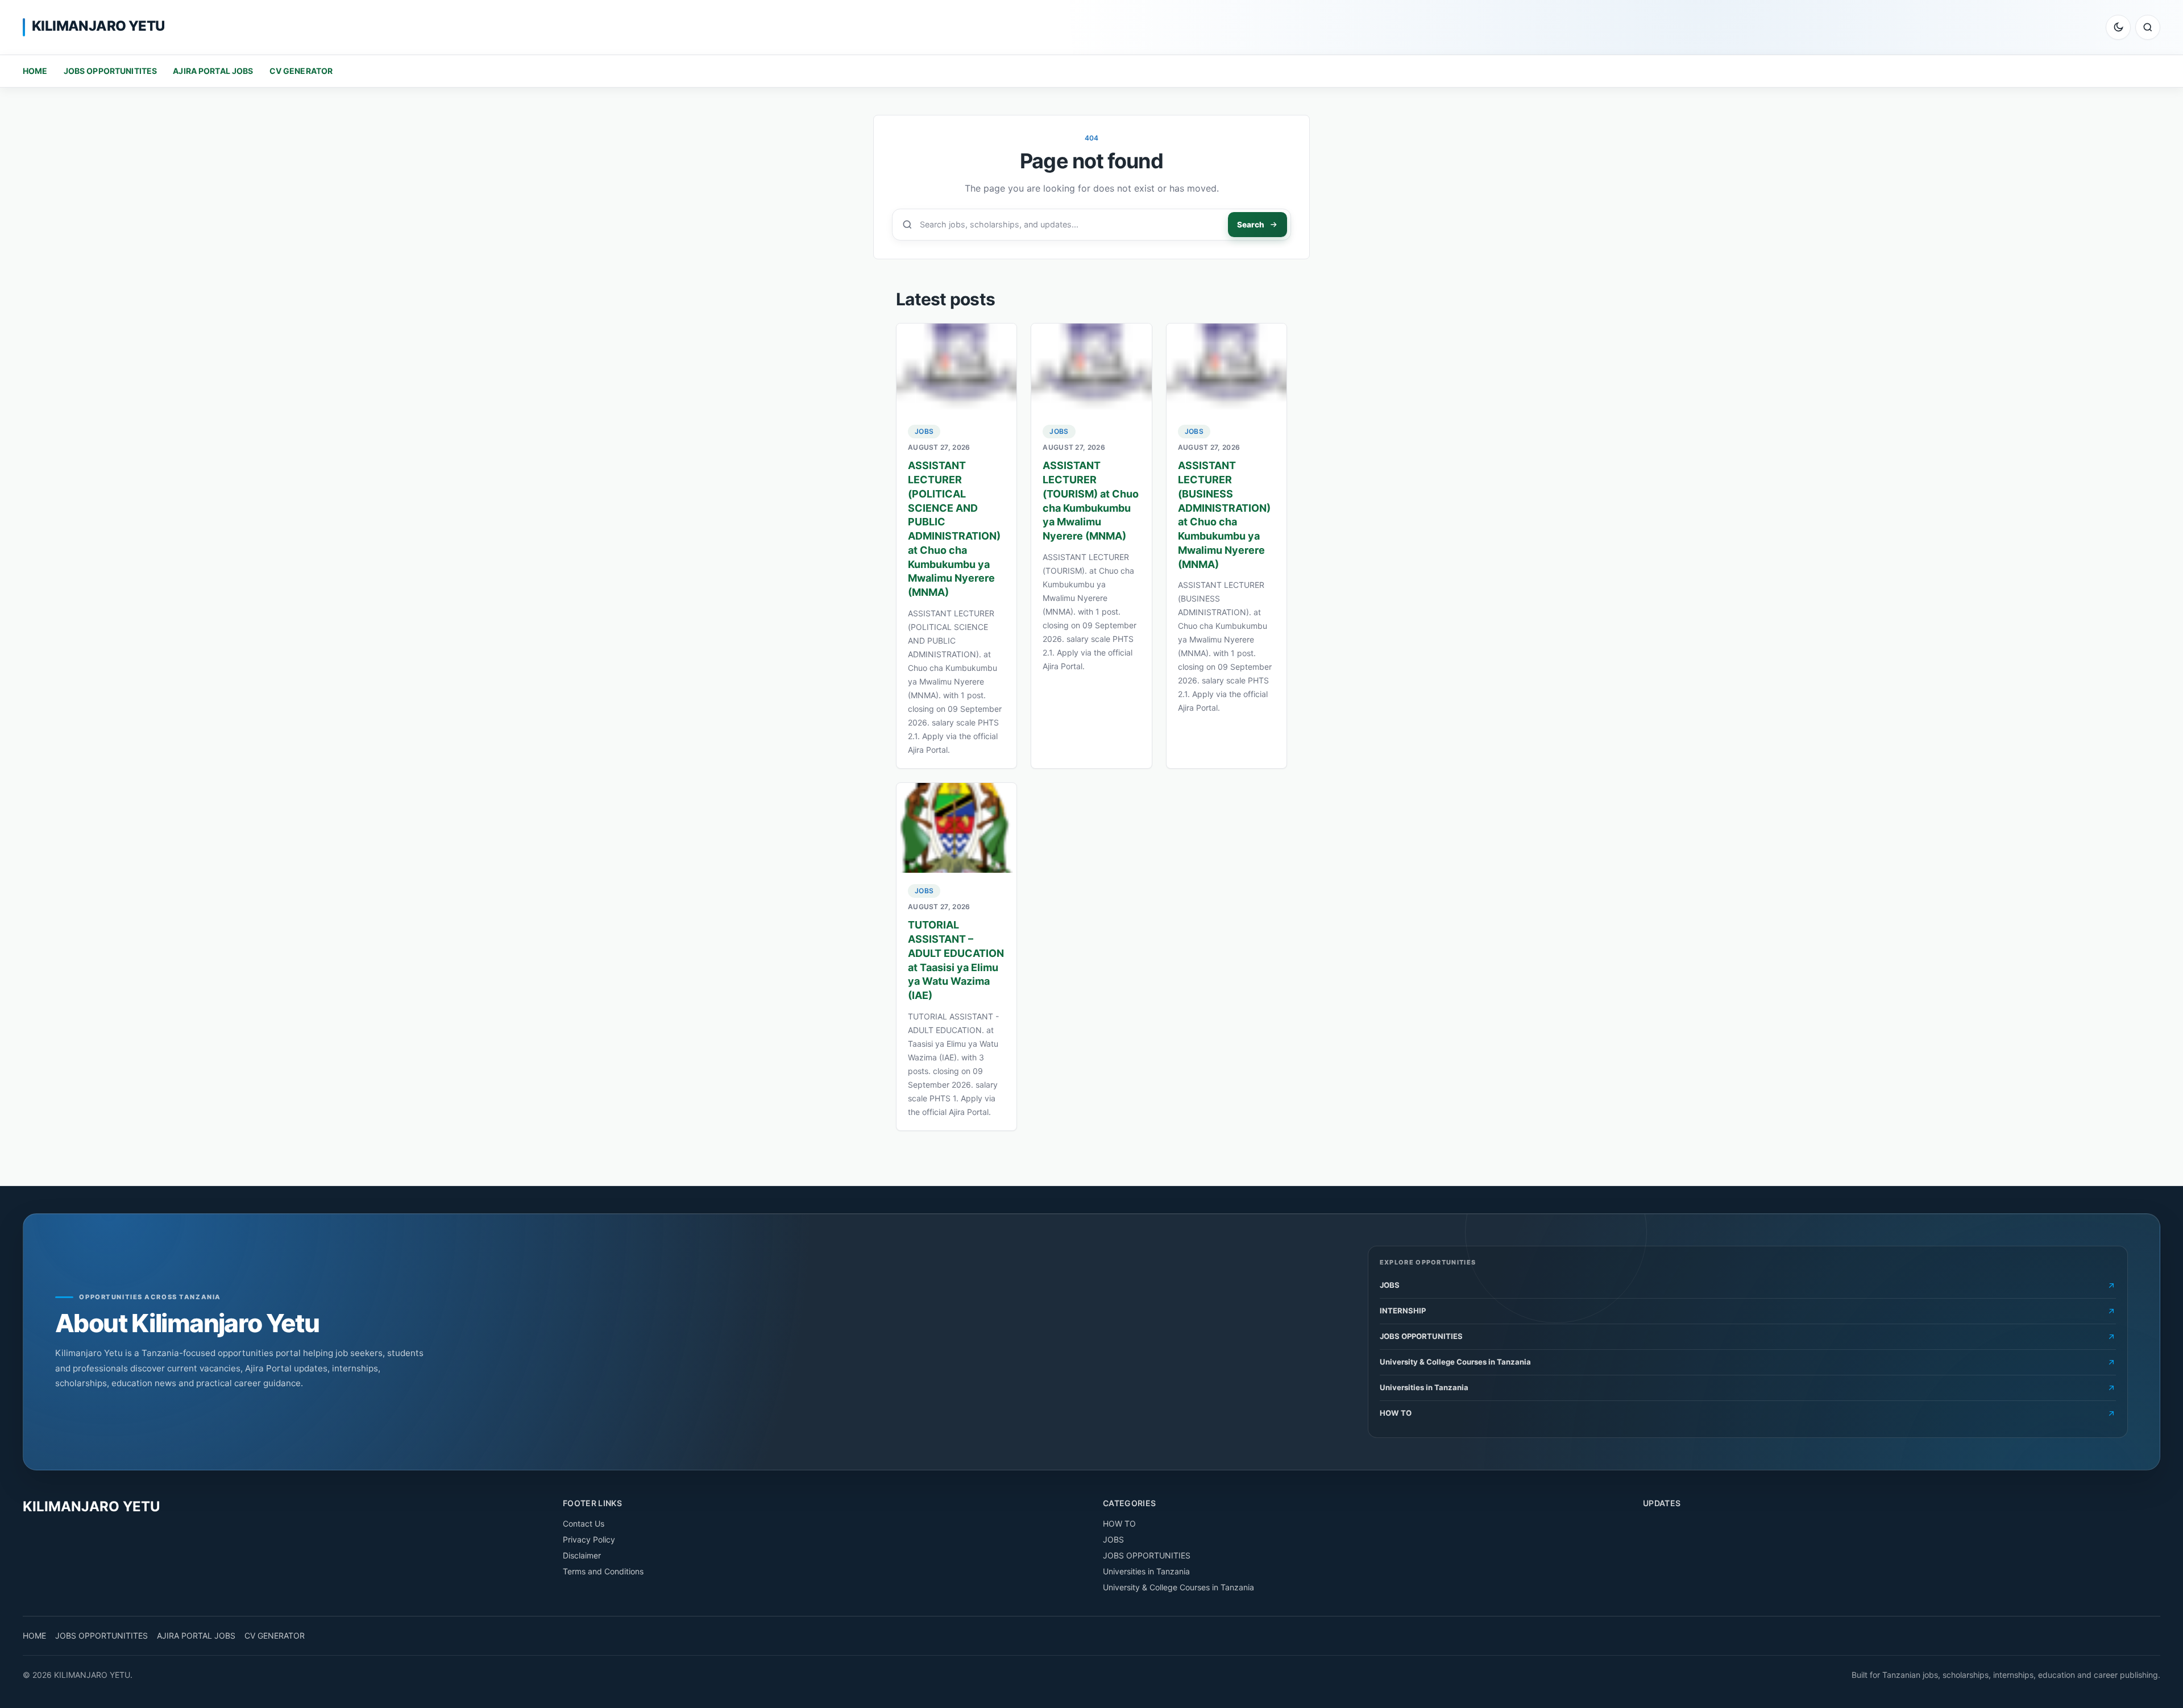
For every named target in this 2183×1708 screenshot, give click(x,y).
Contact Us (584, 1523)
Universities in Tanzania (1146, 1571)
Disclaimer (582, 1555)
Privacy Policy (589, 1539)
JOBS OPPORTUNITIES (1147, 1555)
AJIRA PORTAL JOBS (213, 71)
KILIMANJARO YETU (98, 26)
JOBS (924, 431)
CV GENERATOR (301, 71)
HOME (35, 71)
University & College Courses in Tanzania (1178, 1587)
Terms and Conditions (603, 1571)
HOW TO (1119, 1523)
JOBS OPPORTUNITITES (111, 71)
